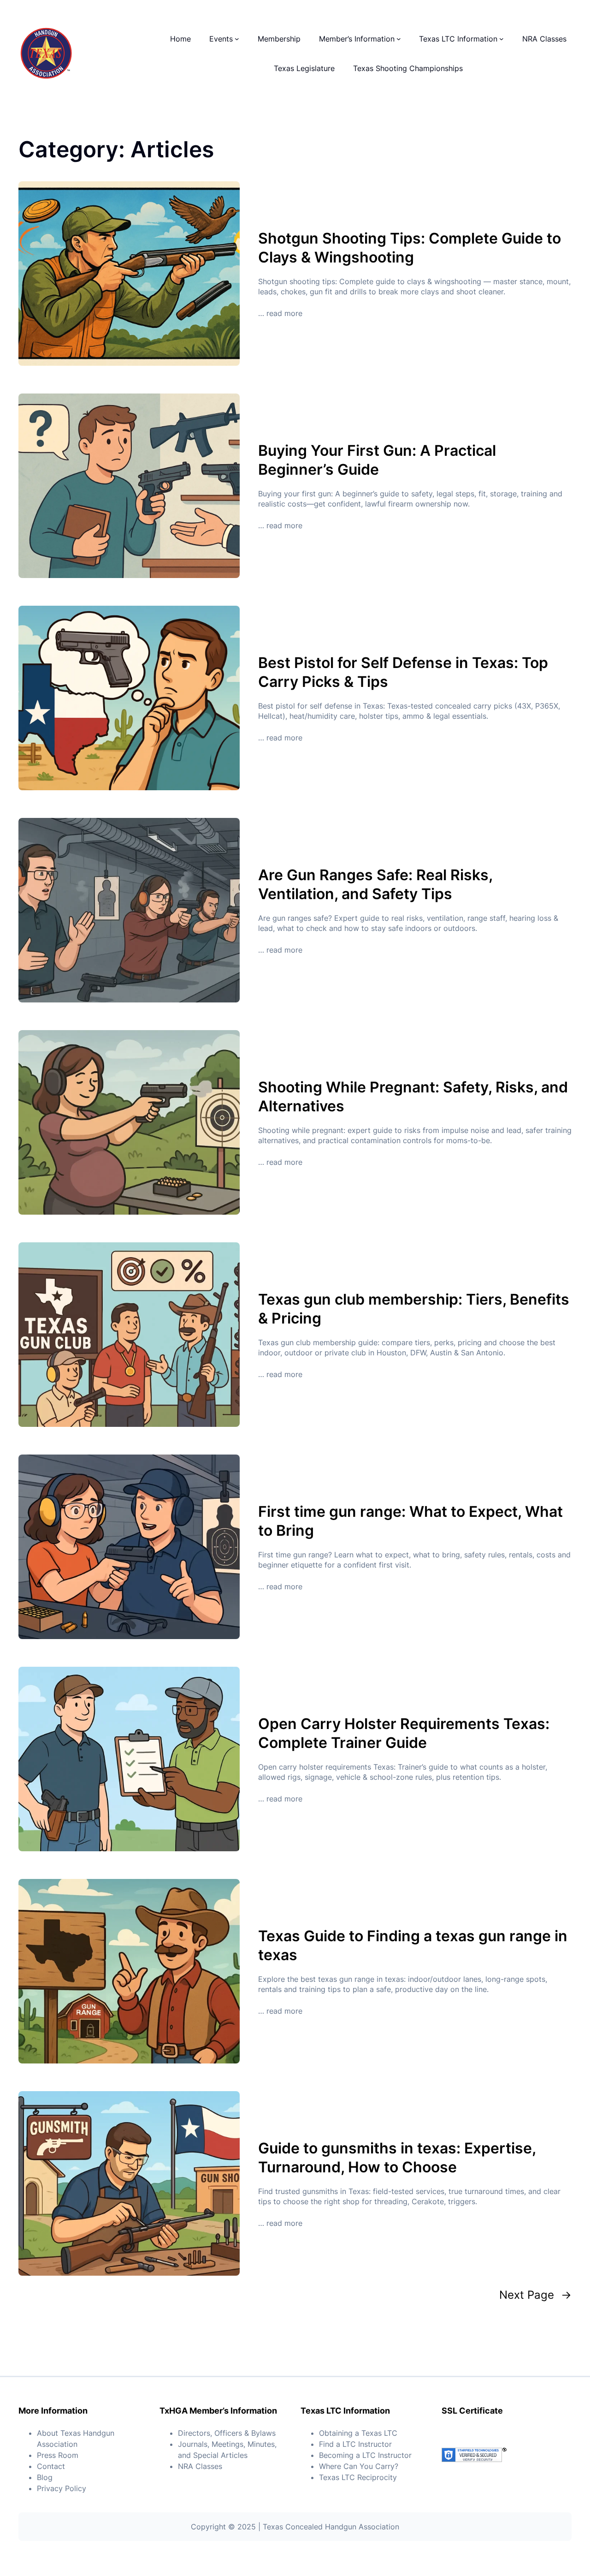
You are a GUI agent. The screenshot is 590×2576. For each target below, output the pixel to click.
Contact (51, 2466)
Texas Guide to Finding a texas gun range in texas (413, 1946)
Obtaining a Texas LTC (358, 2433)
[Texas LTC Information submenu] (501, 39)
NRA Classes (200, 2466)
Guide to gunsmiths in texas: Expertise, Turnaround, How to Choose (397, 2158)
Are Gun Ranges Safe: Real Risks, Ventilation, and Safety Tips (375, 885)
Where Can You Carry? (359, 2466)
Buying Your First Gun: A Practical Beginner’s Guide (377, 460)
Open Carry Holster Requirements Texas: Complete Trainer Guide (404, 1733)
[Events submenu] (237, 39)
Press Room (58, 2455)
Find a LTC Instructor (355, 2444)
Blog (45, 2477)
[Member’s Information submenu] (399, 39)
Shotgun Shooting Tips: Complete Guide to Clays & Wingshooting (410, 248)
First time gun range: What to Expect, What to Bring (410, 1521)
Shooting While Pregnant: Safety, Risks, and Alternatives (413, 1097)
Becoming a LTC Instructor (365, 2455)
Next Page (535, 2295)
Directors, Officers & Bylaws (227, 2433)
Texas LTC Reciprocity (358, 2477)
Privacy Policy (62, 2488)
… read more (280, 313)
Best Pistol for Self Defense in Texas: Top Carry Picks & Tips (403, 672)
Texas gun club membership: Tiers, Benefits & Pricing (414, 1309)
